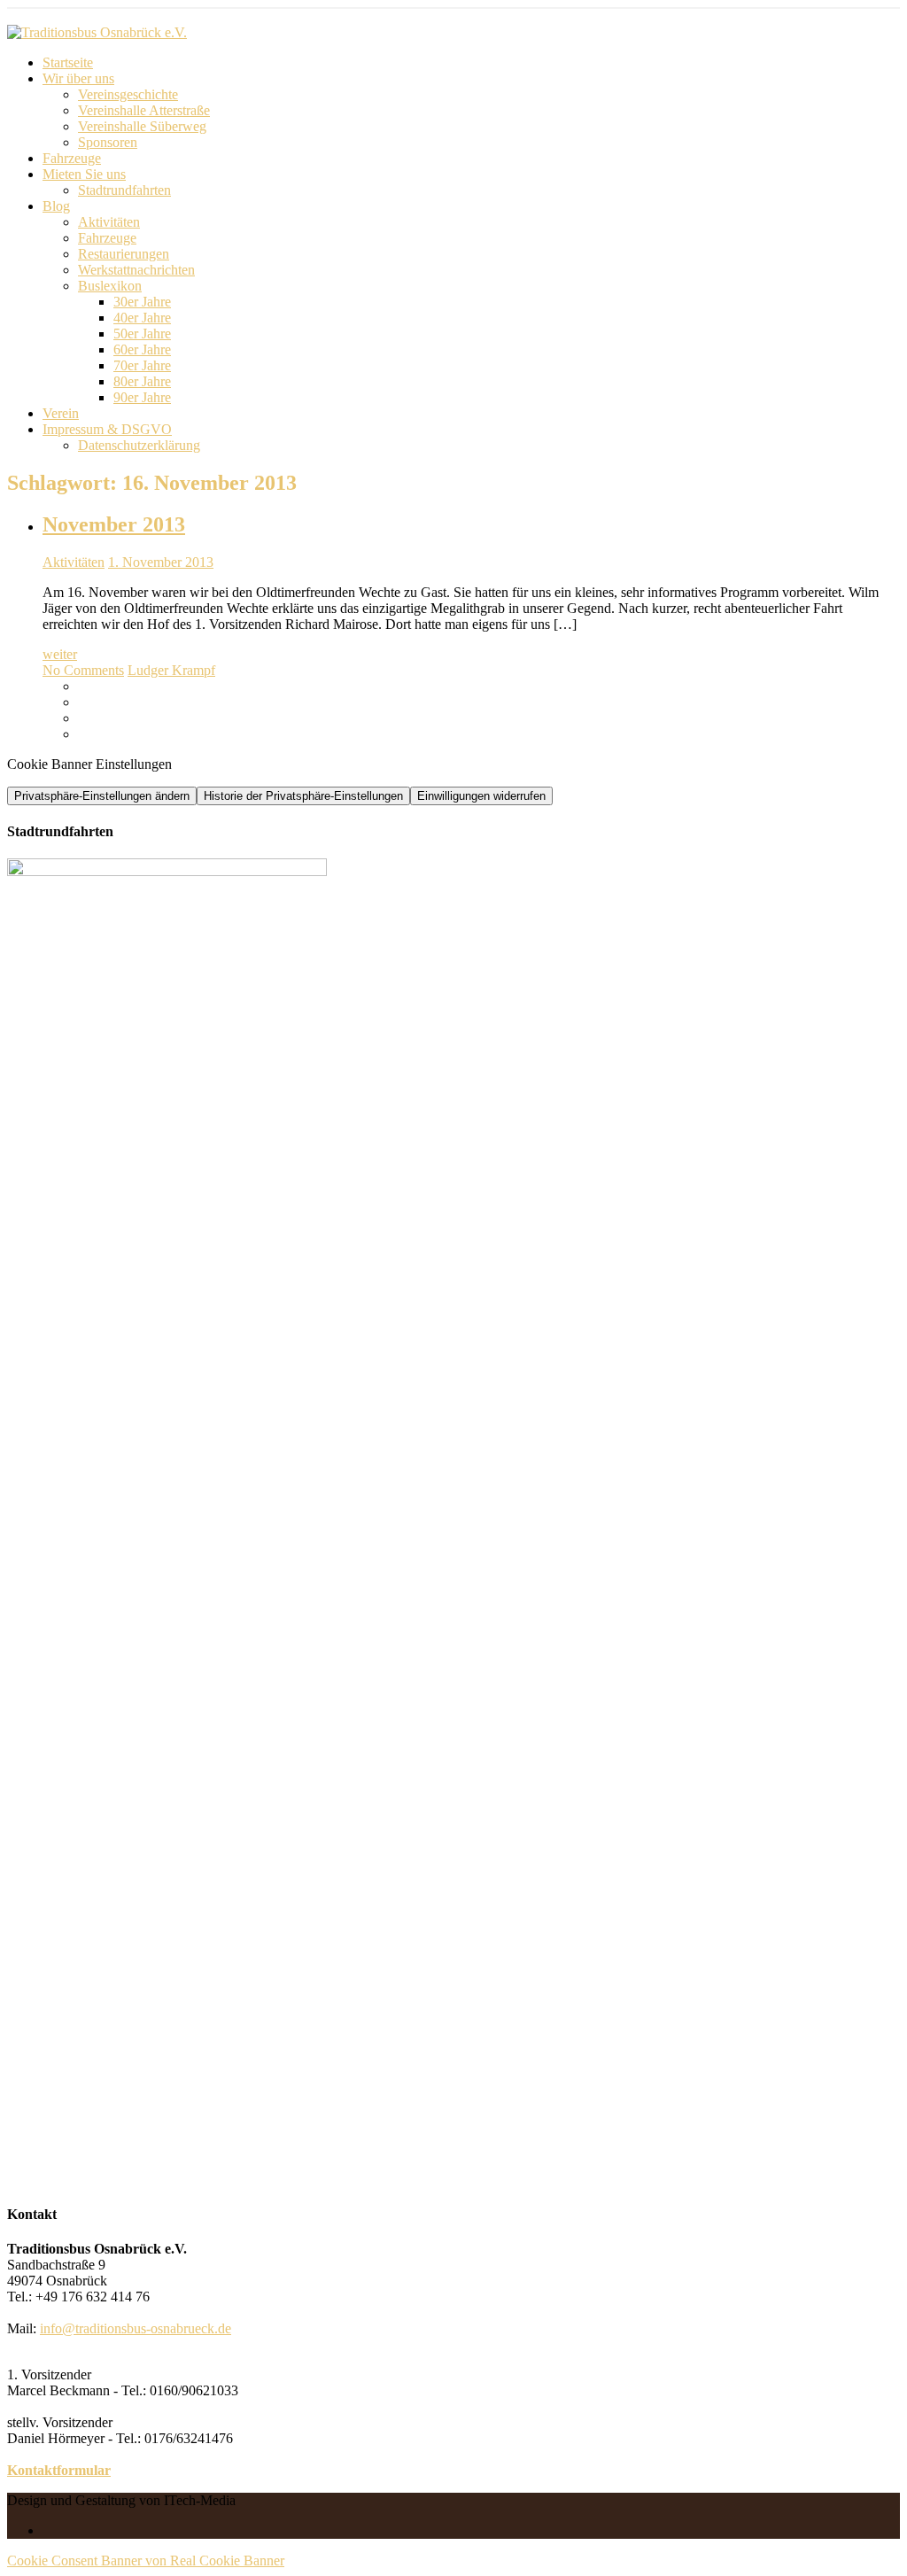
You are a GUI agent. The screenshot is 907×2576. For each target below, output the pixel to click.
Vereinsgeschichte (128, 94)
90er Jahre (142, 397)
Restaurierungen (124, 254)
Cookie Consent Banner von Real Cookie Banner (146, 2560)
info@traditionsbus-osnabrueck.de (136, 2328)
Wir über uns (78, 78)
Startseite (68, 62)
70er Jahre (142, 365)
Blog (56, 206)
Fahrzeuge (72, 158)
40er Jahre (142, 318)
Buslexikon (110, 286)
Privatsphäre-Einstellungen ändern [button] (102, 796)
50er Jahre (142, 334)
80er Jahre (142, 381)
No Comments (83, 670)
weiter (60, 654)
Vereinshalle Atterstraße (144, 110)
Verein (61, 413)
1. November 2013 (161, 562)
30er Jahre (142, 302)
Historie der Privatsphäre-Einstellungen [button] (303, 796)
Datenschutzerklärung (139, 445)
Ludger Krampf (171, 670)
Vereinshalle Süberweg (142, 126)
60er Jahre (142, 349)
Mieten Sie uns (84, 174)
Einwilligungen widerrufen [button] (481, 796)
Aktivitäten (109, 222)
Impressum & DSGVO (107, 429)
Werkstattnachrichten (136, 270)
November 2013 (114, 524)
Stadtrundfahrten (124, 190)
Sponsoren (108, 142)
